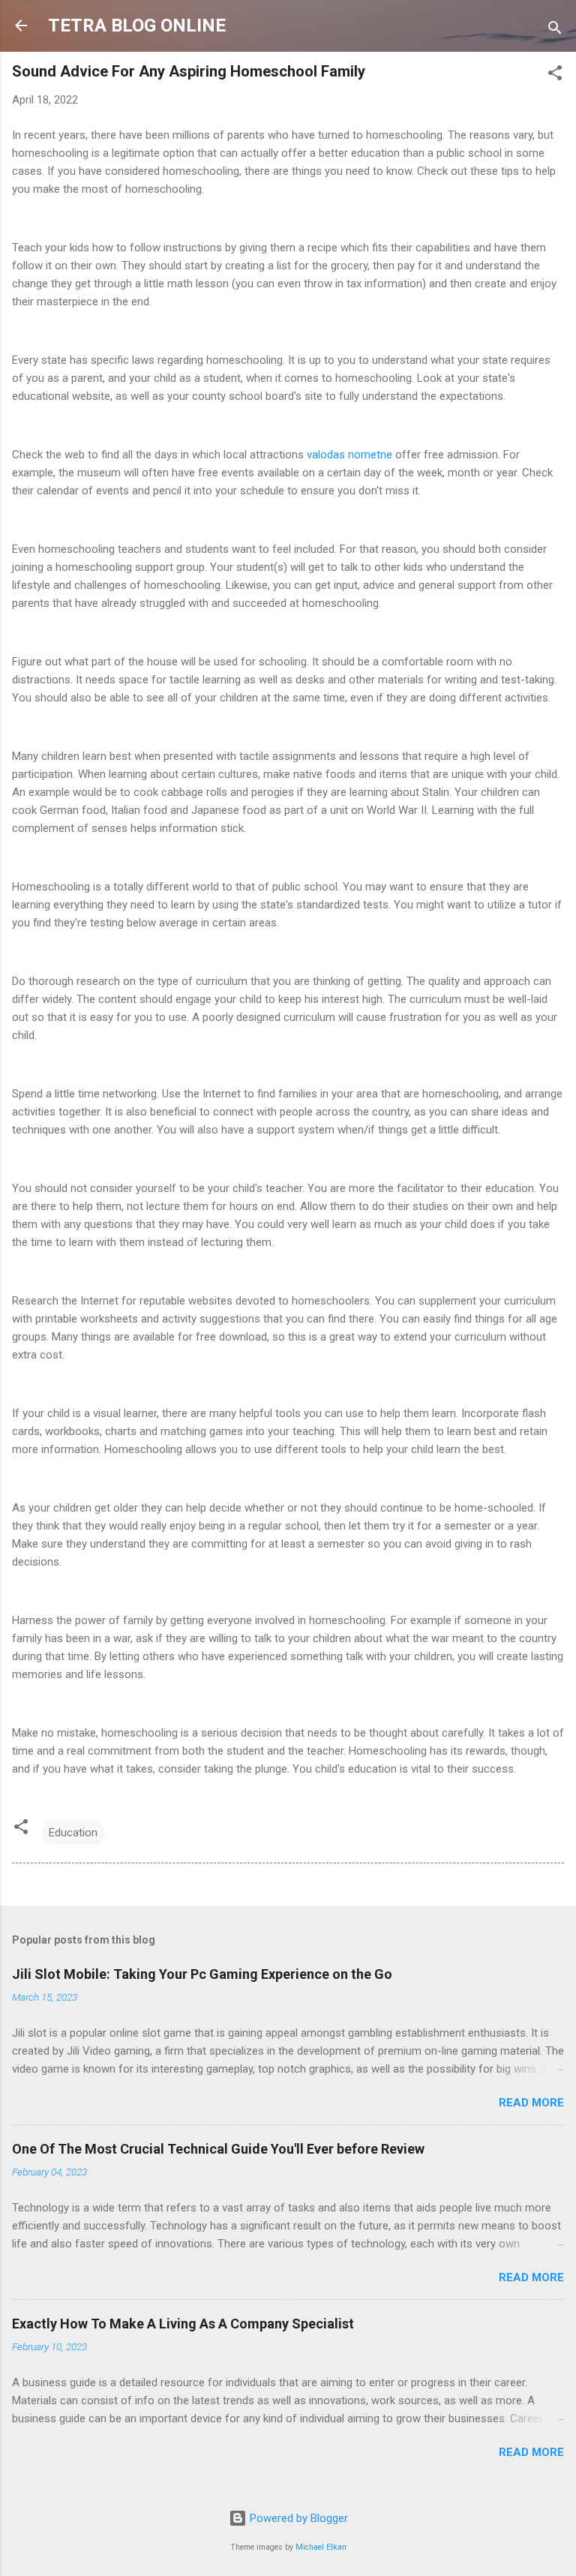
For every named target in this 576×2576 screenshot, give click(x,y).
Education (73, 1833)
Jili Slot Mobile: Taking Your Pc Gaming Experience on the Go (202, 1974)
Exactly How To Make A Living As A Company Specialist (183, 2324)
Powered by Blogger (297, 2518)
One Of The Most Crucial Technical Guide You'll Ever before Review (218, 2149)
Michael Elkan (321, 2547)
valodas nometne (351, 455)
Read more (531, 2103)
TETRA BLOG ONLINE (137, 26)
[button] (555, 75)
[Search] (555, 30)
